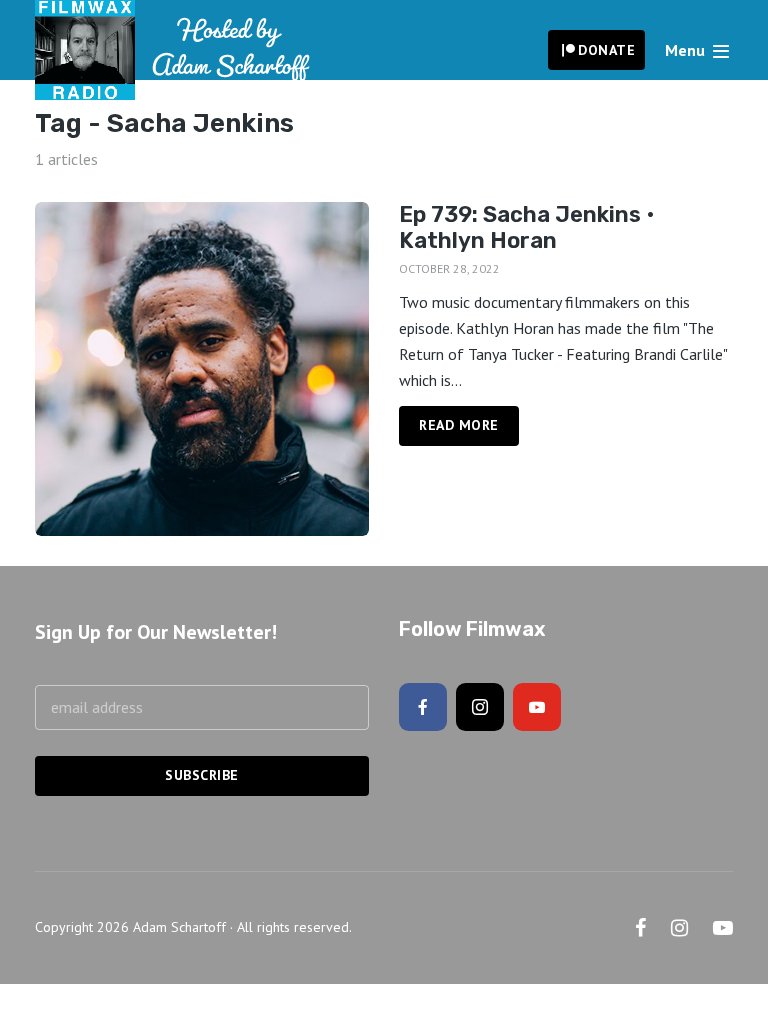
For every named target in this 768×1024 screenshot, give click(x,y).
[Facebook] (423, 707)
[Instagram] (480, 707)
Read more (459, 425)
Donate (606, 50)
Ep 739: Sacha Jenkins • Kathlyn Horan (527, 228)
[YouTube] (537, 707)
